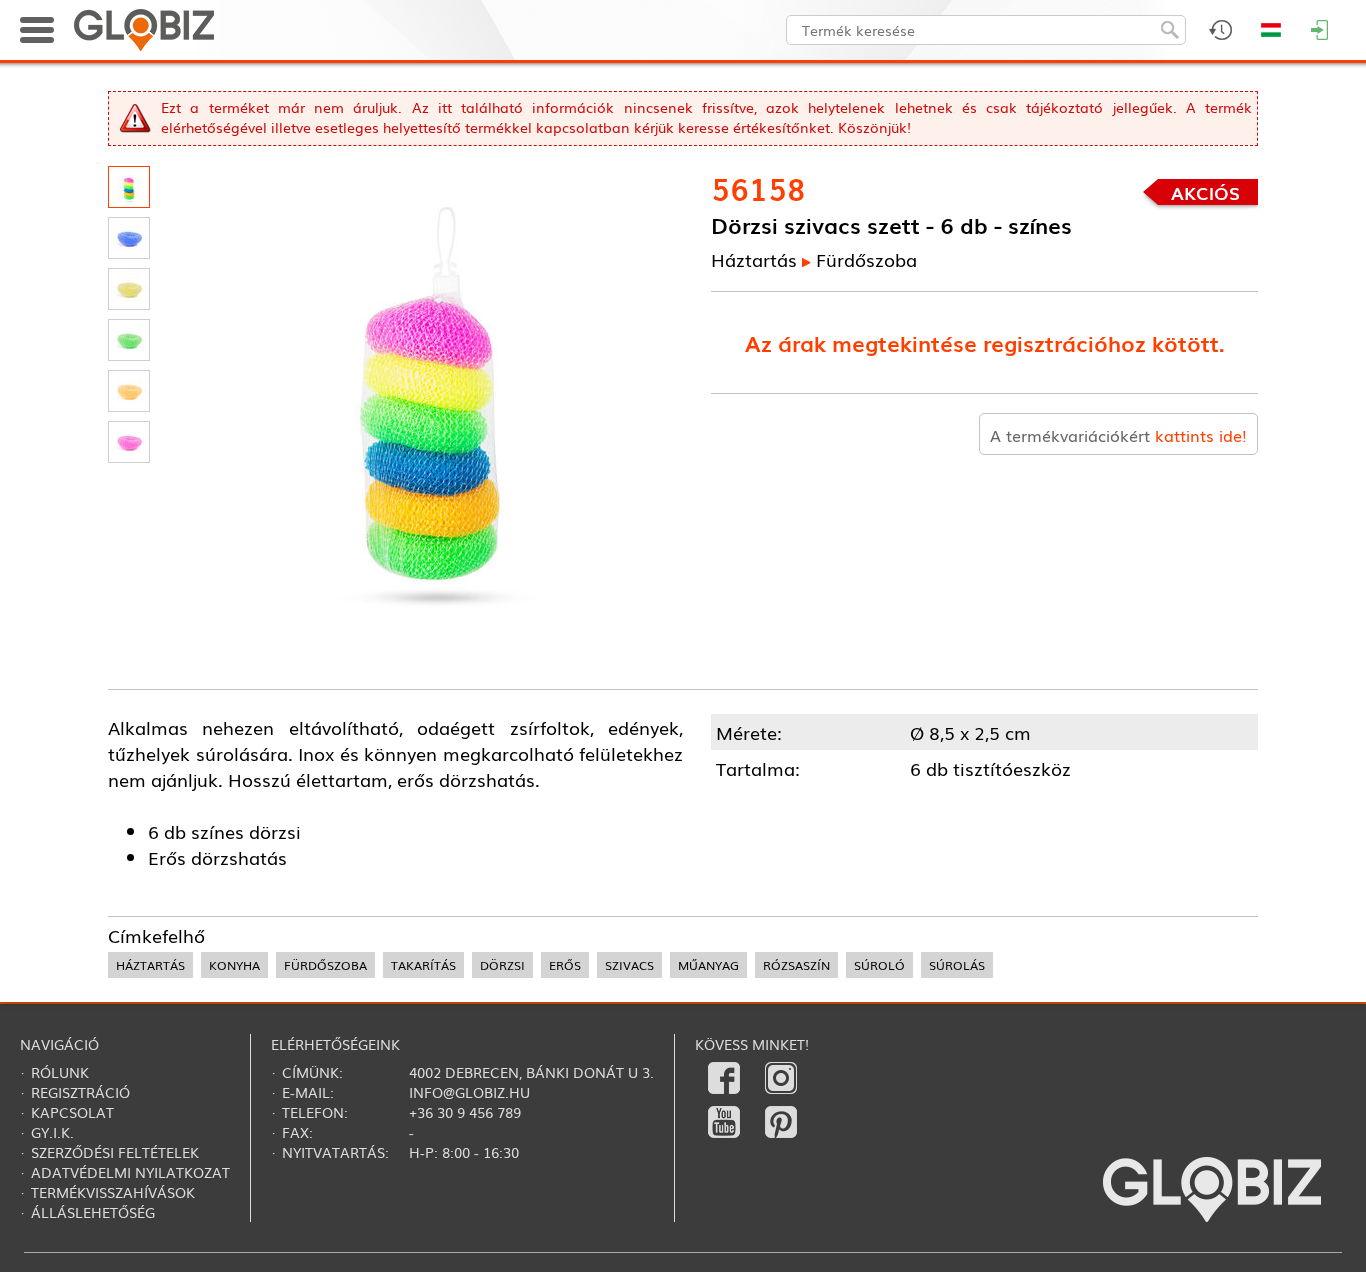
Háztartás (754, 259)
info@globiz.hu (469, 1092)
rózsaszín (796, 965)
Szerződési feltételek (115, 1152)
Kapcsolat (72, 1112)
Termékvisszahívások (113, 1192)
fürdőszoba (325, 965)
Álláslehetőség (93, 1212)
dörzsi (502, 965)
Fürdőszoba (866, 259)
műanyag (708, 965)
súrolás (957, 965)
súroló (879, 965)
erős (565, 965)
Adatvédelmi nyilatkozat (130, 1172)
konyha (234, 965)
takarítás (423, 965)
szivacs (629, 965)
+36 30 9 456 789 (465, 1112)
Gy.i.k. (52, 1132)
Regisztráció (80, 1092)
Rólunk (60, 1072)
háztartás (150, 965)
